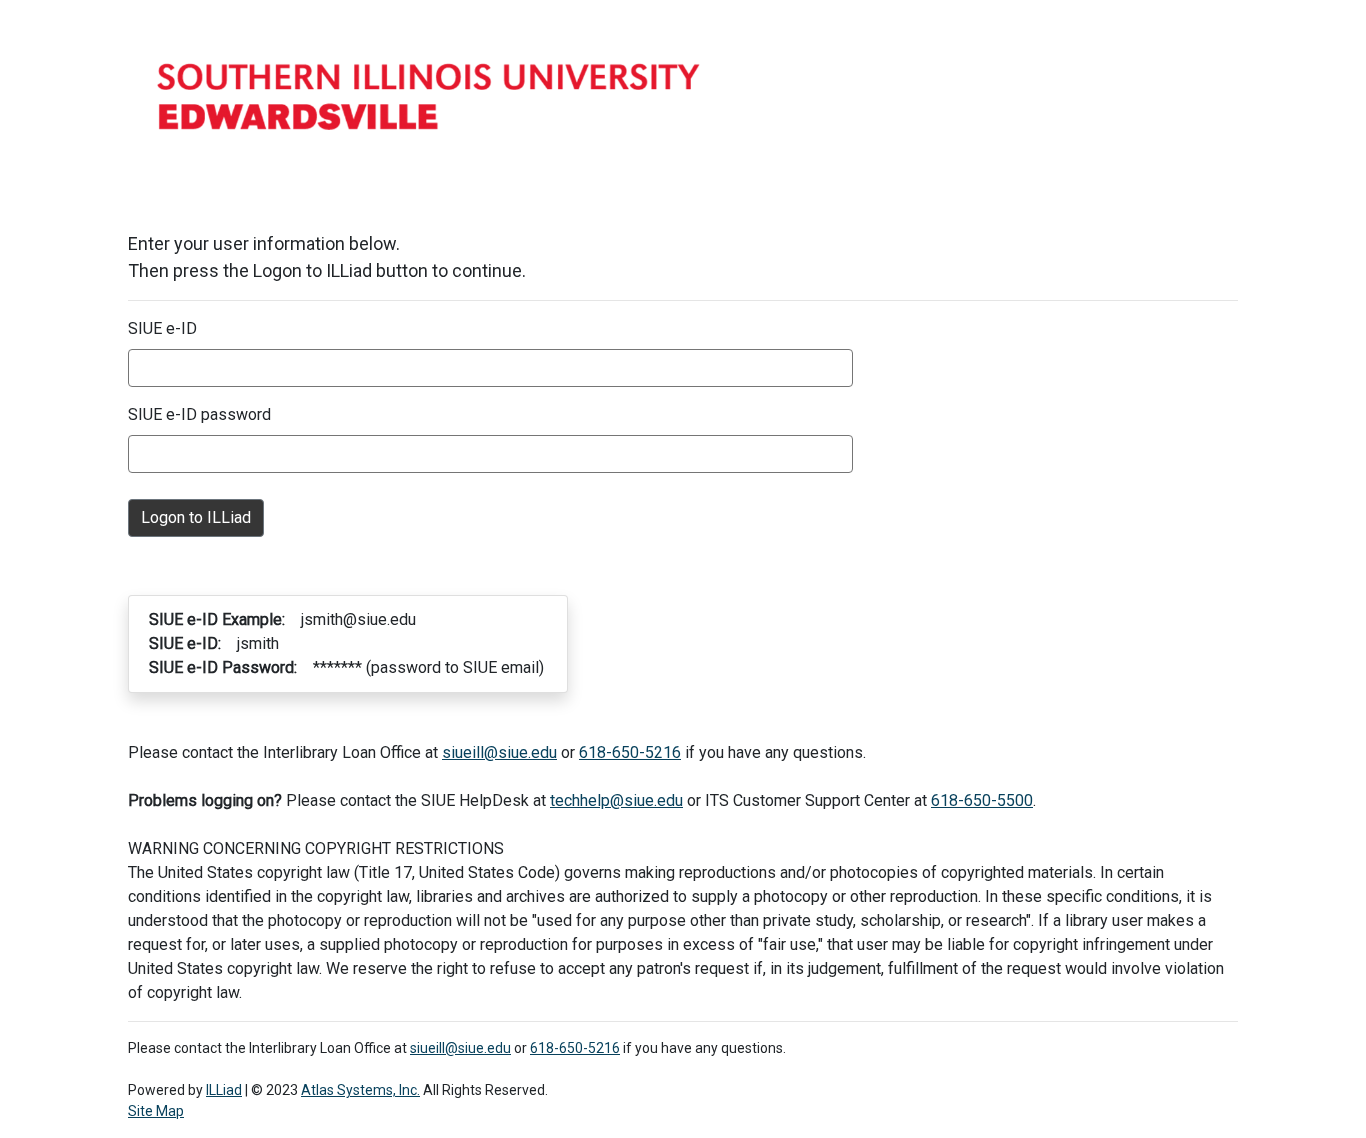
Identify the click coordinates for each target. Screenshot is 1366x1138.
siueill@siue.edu (499, 752)
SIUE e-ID (162, 328)
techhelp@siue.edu (616, 800)
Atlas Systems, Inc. (360, 1090)
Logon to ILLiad (196, 517)
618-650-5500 (982, 800)
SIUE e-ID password (199, 414)
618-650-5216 (630, 752)
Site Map (156, 1111)
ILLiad (224, 1090)
